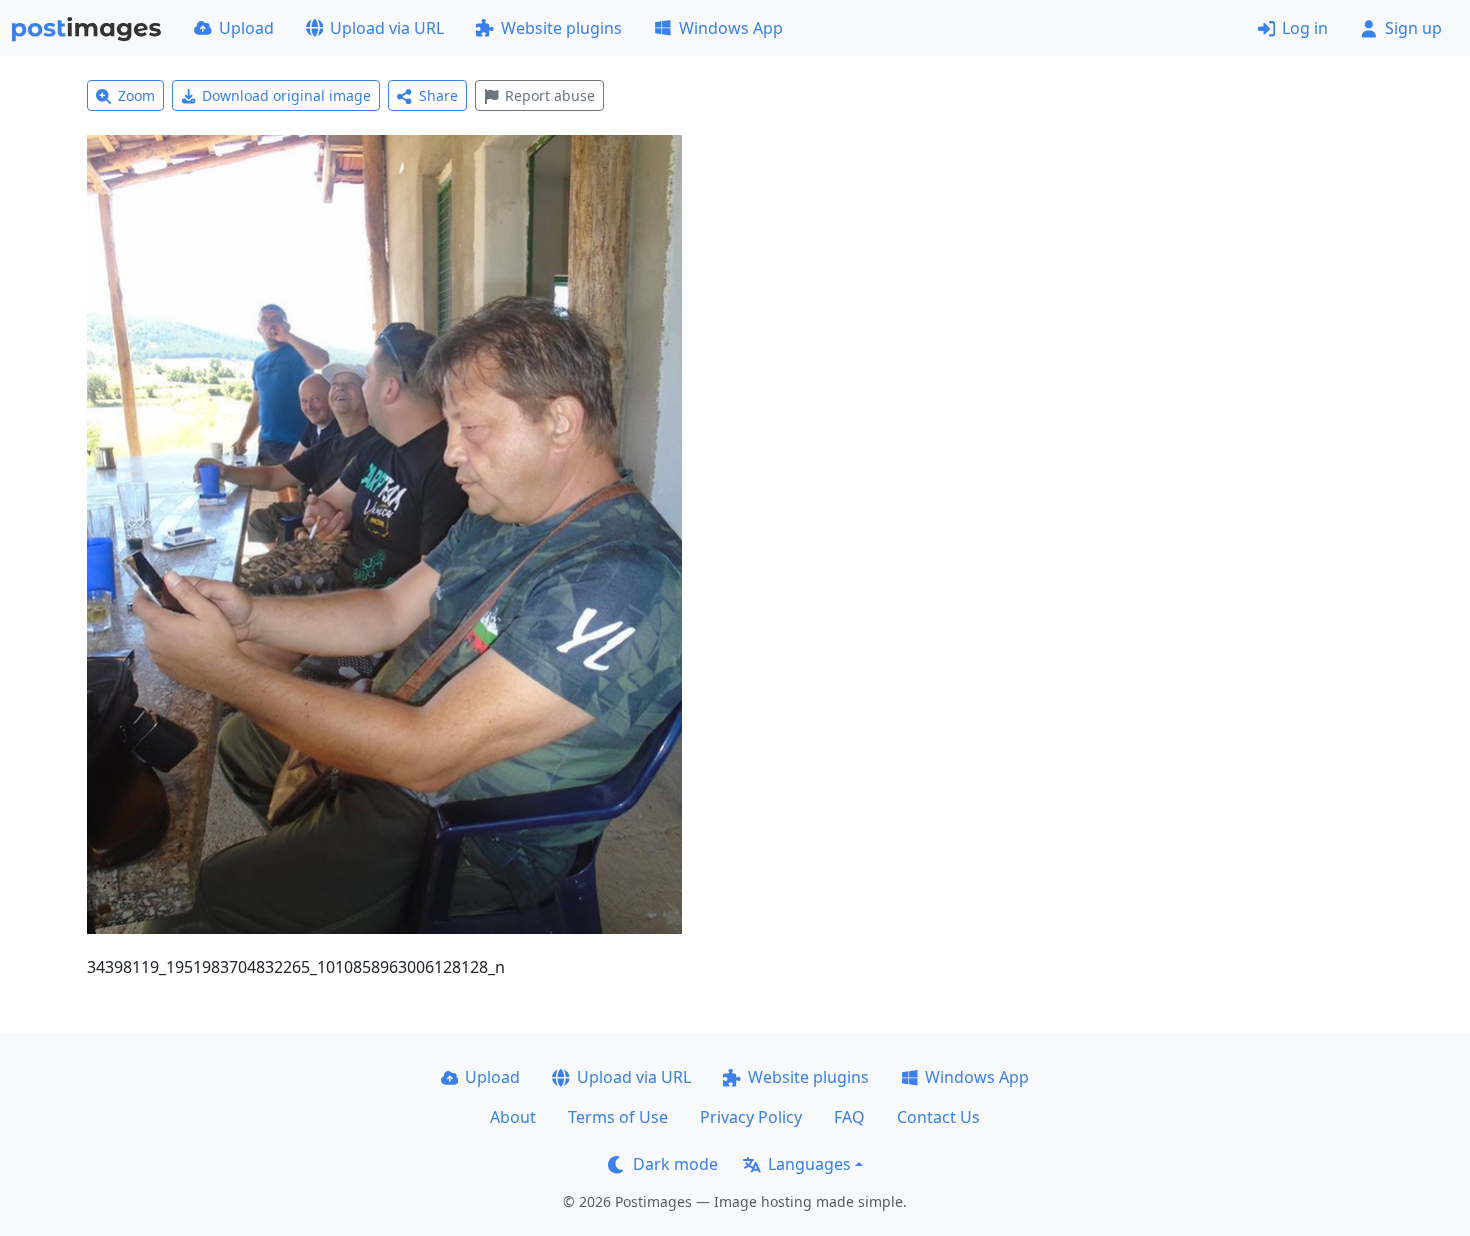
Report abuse (550, 95)
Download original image (286, 95)
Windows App (731, 28)
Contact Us (938, 1117)
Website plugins (561, 28)
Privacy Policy (751, 1117)
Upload (246, 28)
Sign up (1413, 28)
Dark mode (675, 1164)
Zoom (136, 95)
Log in (1305, 28)
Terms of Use (618, 1117)
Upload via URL (387, 28)
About (513, 1117)
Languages (809, 1164)
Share (438, 95)
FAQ (849, 1117)
